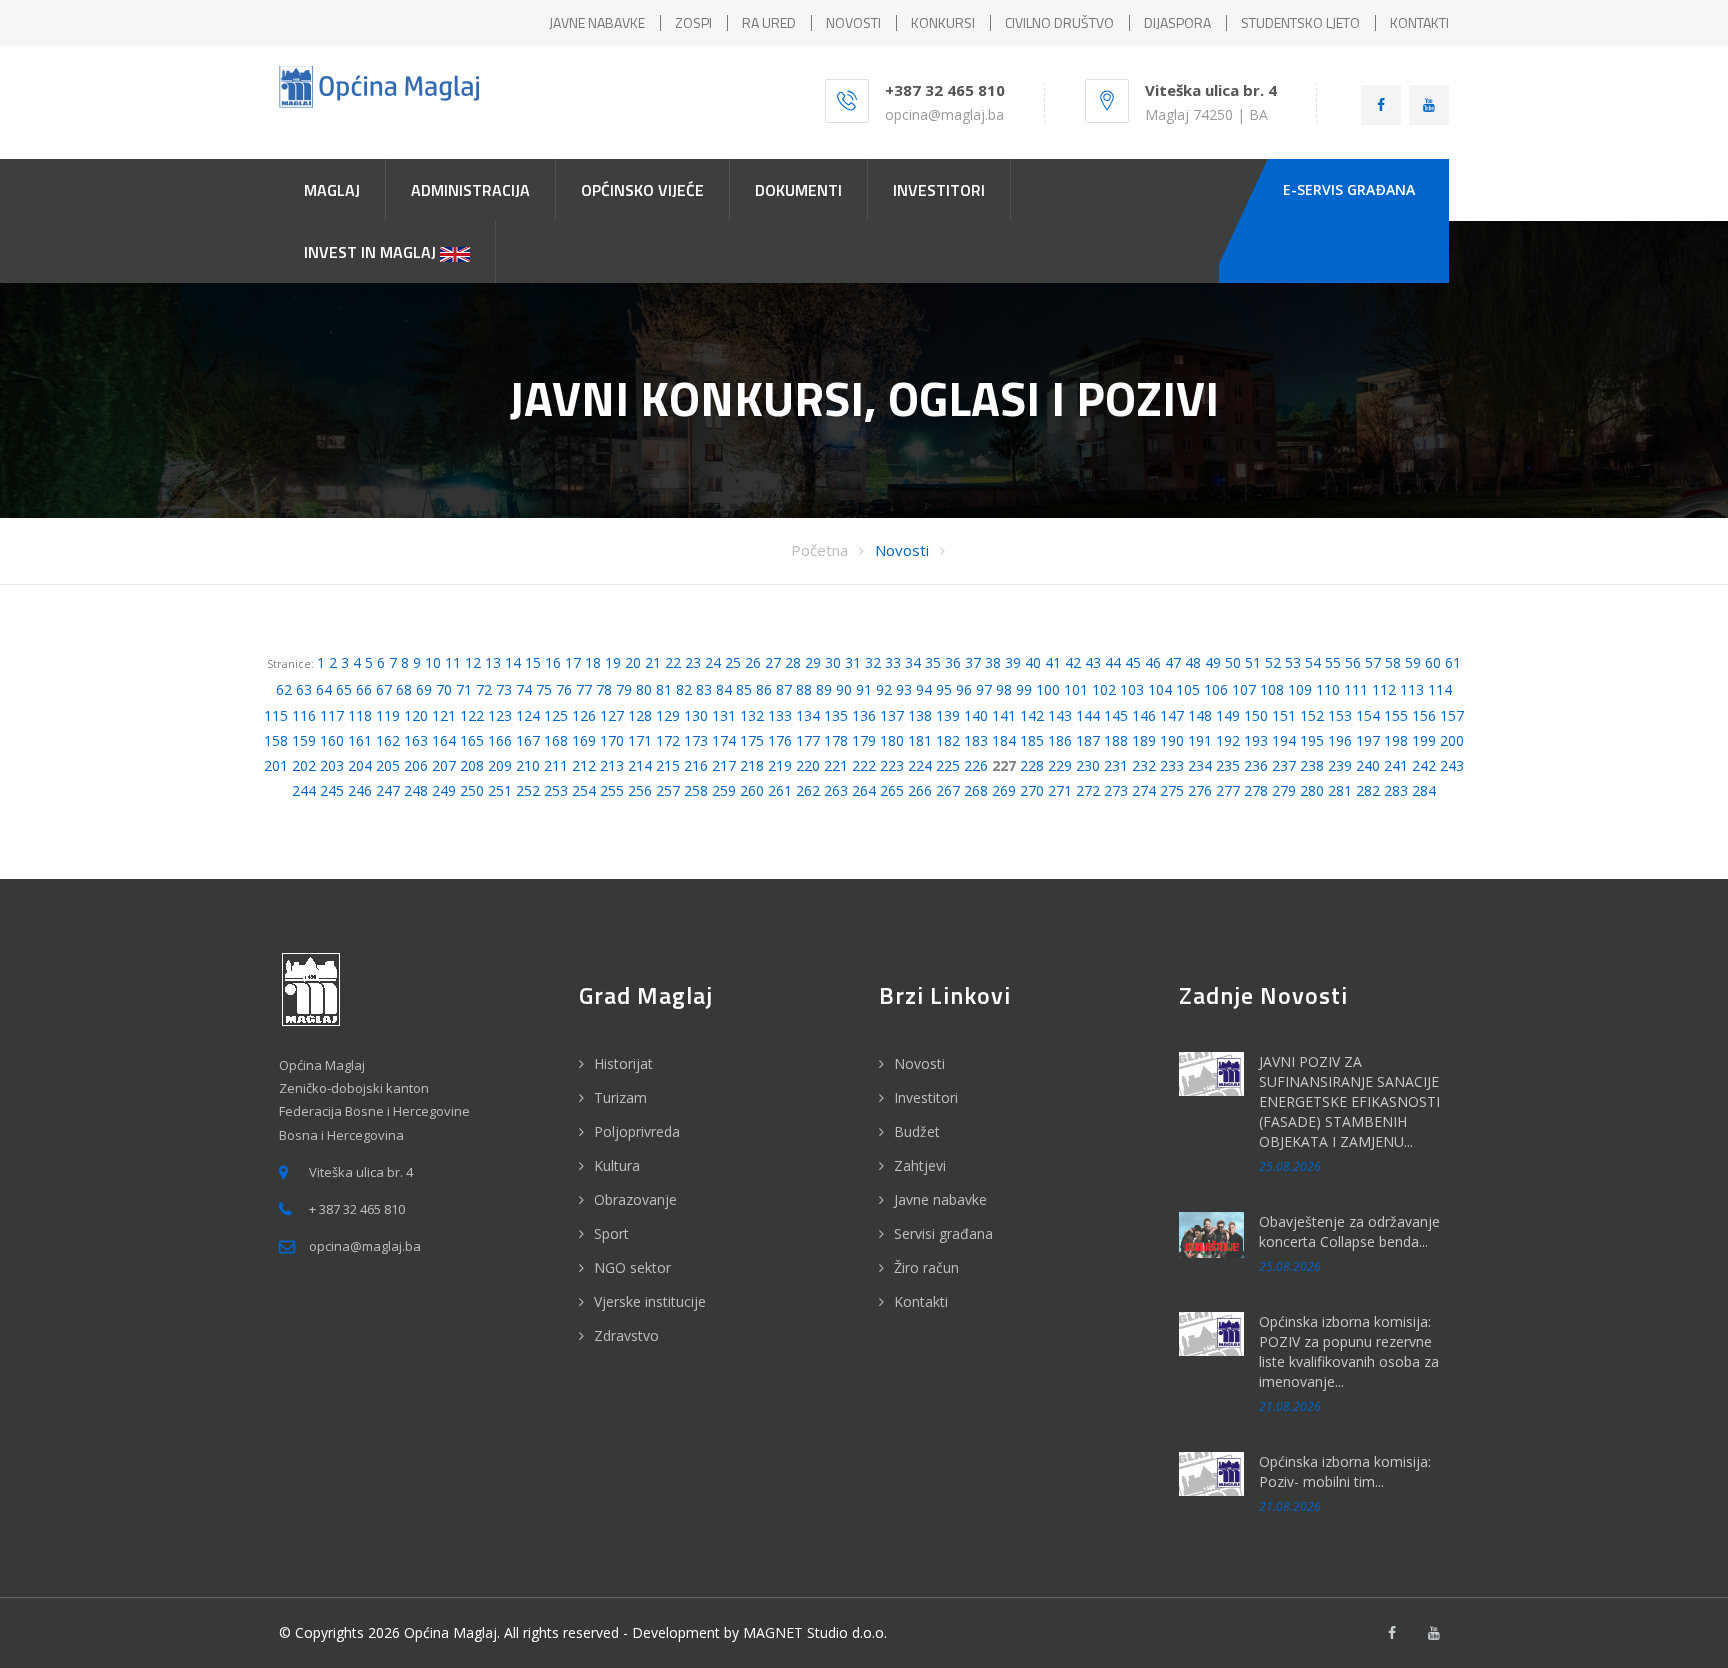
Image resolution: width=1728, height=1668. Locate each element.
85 (744, 689)
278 (1256, 790)
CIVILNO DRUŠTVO (1059, 22)
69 (424, 689)
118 (360, 715)
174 (724, 740)
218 (752, 765)
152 (1312, 715)
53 (1293, 662)
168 (556, 740)
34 (913, 662)
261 (780, 790)
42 (1073, 662)
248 (416, 790)
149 (1228, 715)
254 (584, 790)
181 (920, 740)
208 (472, 765)
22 (673, 662)
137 (892, 715)
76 (564, 689)
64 (324, 689)
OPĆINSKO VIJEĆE (642, 190)
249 (444, 790)
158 (276, 740)
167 (528, 740)
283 (1396, 790)
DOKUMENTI (798, 190)
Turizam (620, 1097)
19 (613, 662)
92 (884, 689)
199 (1424, 740)
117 (332, 715)
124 (528, 715)
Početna (819, 550)
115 (276, 715)
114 (1440, 689)
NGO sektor (632, 1267)
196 (1340, 740)
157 (1452, 715)
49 (1213, 662)
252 (528, 790)
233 (1172, 765)
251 (500, 790)
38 (993, 662)
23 (693, 662)
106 (1216, 689)
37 (973, 662)
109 (1300, 689)
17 (573, 662)
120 (416, 715)
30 (833, 662)
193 (1256, 740)
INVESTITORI (939, 190)
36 (953, 662)
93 (904, 689)
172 (668, 740)
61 (1453, 662)
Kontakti (921, 1301)
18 (593, 662)
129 (668, 715)
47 (1173, 662)
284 (1424, 790)
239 (1340, 765)
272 (1088, 790)
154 (1368, 715)
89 (824, 689)
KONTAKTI (1419, 22)
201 (276, 765)
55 (1333, 662)
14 (513, 662)
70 (444, 689)
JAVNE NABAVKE (597, 22)
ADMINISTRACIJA (470, 190)
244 (304, 790)
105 (1188, 689)
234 (1200, 765)
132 (752, 715)
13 (493, 662)
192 (1228, 740)
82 (684, 689)
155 (1396, 715)
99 (1024, 689)
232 (1144, 765)
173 (696, 740)
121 (444, 715)
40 (1033, 662)
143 (1060, 715)
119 (388, 715)
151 (1284, 715)
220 (808, 765)
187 (1088, 740)
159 (304, 740)
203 (332, 765)
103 (1132, 689)
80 (644, 689)
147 (1172, 715)
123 (500, 715)
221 (836, 765)
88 (804, 689)
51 (1253, 662)
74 (524, 689)
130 (696, 715)
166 (500, 740)
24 (713, 662)
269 (1004, 790)
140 (976, 715)
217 (724, 765)
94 (924, 689)
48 (1193, 662)
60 (1433, 662)
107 (1244, 689)
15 (533, 662)
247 (388, 790)
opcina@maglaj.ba (944, 114)
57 (1373, 662)
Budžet (917, 1131)
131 (724, 715)
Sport (611, 1233)
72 (484, 689)
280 (1312, 790)
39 (1013, 662)
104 (1160, 689)
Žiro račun (926, 1267)
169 (584, 740)
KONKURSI (943, 22)
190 (1172, 740)
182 (948, 740)
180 (892, 740)
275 (1172, 790)
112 (1384, 689)
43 (1093, 662)
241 (1396, 765)
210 (528, 765)
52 (1273, 662)
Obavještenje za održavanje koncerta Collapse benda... (1349, 1231)
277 (1228, 790)
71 (464, 689)
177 (808, 740)
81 (664, 689)
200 (1452, 740)
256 (640, 790)
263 (836, 790)
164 (444, 740)
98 (1004, 689)
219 (780, 765)
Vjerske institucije (650, 1301)
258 (696, 790)
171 (640, 740)
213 (612, 765)
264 (864, 790)
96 (964, 689)
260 (752, 790)
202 (304, 765)
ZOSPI (693, 22)
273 (1116, 790)
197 (1368, 740)
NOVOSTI (853, 22)
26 (753, 662)
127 (612, 715)
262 (808, 790)
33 (893, 662)
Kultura (617, 1165)
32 (873, 662)
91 (864, 689)
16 (553, 662)
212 (584, 765)
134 (808, 715)
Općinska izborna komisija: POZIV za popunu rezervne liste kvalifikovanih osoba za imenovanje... (1349, 1351)
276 (1200, 790)
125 (556, 715)
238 (1312, 765)
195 (1312, 740)
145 (1116, 715)
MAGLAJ (332, 190)
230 (1088, 765)
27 (773, 662)
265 (892, 790)
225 (948, 765)
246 (360, 790)
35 (933, 662)
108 (1272, 689)
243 (1452, 765)
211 (556, 765)
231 (1116, 765)
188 (1116, 740)
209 (500, 765)
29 (813, 662)
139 (948, 715)
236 (1256, 765)
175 (752, 740)
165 (472, 740)
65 (344, 689)
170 (612, 740)
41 (1053, 662)
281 (1340, 790)
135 (836, 715)
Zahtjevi (920, 1165)
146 (1144, 715)
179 (864, 740)
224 (920, 765)
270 (1032, 790)
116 (304, 715)
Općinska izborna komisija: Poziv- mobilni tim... (1345, 1471)
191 (1200, 740)
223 (892, 765)
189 (1144, 740)
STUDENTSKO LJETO (1300, 22)
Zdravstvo (626, 1335)
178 (836, 740)
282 (1368, 790)
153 (1340, 715)
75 (544, 689)
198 (1396, 740)
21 (653, 662)
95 (944, 689)
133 (780, 715)
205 (388, 765)
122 (472, 715)
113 (1412, 689)
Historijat (623, 1063)
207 (444, 765)
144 (1088, 715)
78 (604, 689)
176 (780, 740)
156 (1424, 715)
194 (1284, 740)
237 (1284, 765)
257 (668, 790)
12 (473, 662)
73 (504, 689)
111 (1356, 689)
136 (864, 715)
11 (453, 662)
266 (920, 790)
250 (472, 790)
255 (612, 790)
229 (1060, 765)
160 (332, 740)
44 (1113, 662)
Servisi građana (943, 1233)
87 (784, 689)
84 (724, 689)
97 (984, 689)
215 (668, 765)
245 (332, 790)
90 (844, 689)
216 (696, 765)
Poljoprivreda (637, 1131)
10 (433, 662)
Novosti (902, 550)
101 (1076, 689)
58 (1393, 662)
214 (640, 765)
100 (1048, 689)
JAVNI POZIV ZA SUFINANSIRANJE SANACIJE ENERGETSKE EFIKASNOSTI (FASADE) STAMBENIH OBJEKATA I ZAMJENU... (1349, 1101)
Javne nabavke (940, 1199)
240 (1368, 765)
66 (364, 689)
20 (633, 662)
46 (1153, 662)
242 (1424, 765)
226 (976, 765)
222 (864, 765)
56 (1353, 662)
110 (1328, 689)
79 (624, 689)
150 (1256, 715)
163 (416, 740)
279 (1284, 790)
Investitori (926, 1097)
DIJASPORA (1177, 22)
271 (1060, 790)
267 (948, 790)
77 (584, 689)
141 (1004, 715)
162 (388, 740)
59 (1413, 662)
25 (733, 662)
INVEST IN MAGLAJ (372, 252)
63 (304, 689)
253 (556, 790)
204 (360, 765)
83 (704, 689)
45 (1133, 662)
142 (1032, 715)
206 (416, 765)
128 (640, 715)
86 (764, 689)
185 (1032, 740)
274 (1144, 790)
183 (976, 740)
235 (1228, 765)
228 (1032, 765)
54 (1313, 662)
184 (1004, 740)
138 (920, 715)
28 (793, 662)
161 (360, 740)
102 (1104, 689)
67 (384, 689)
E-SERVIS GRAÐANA (1349, 189)
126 (584, 715)
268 (976, 790)
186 (1060, 740)
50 (1233, 662)
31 (853, 662)
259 (724, 790)
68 (404, 689)
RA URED (769, 22)
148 (1200, 715)
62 (284, 689)
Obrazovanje (635, 1199)
